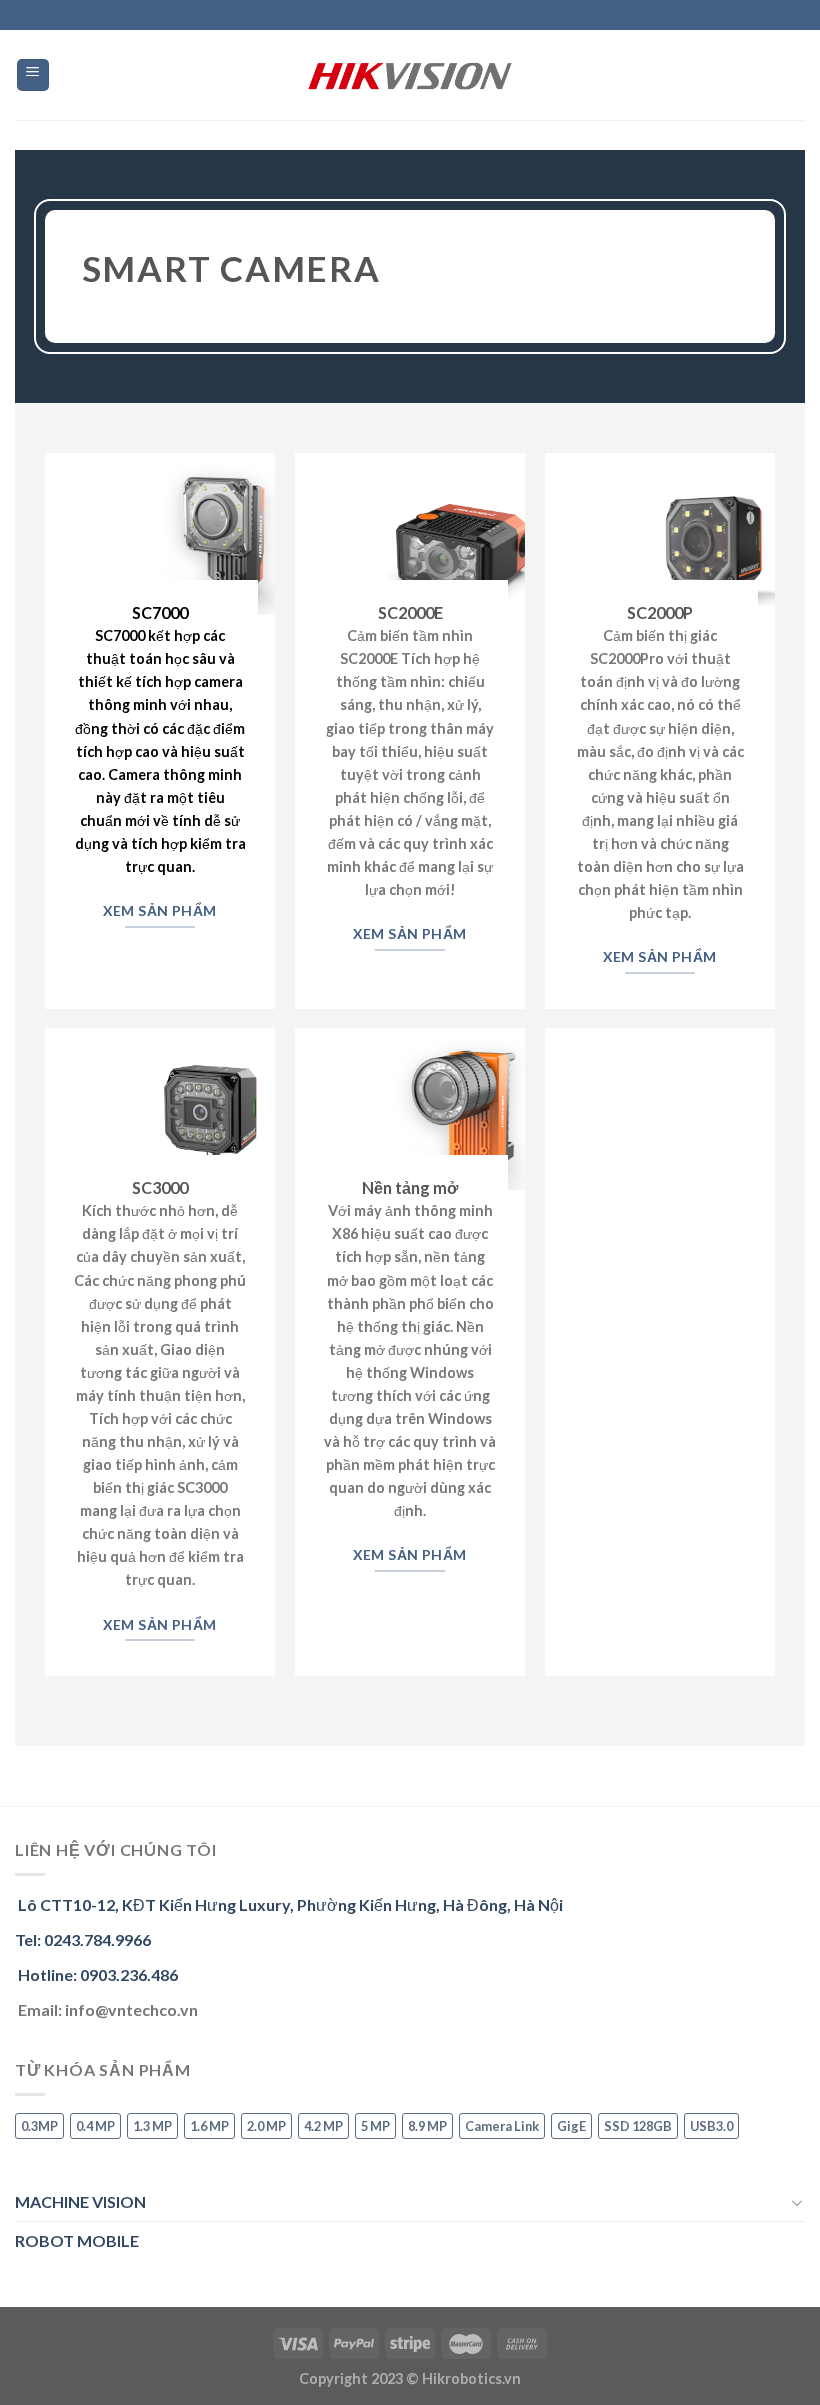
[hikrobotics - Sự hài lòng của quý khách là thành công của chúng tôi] (410, 75)
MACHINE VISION (80, 2201)
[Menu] (33, 75)
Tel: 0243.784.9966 (83, 1939)
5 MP (375, 2126)
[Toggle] (797, 2202)
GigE (571, 2126)
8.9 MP (427, 2126)
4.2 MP (323, 2126)
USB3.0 (711, 2126)
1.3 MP (152, 2126)
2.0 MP (266, 2126)
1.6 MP (209, 2126)
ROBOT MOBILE (77, 2240)
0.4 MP (95, 2126)
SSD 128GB (638, 2126)
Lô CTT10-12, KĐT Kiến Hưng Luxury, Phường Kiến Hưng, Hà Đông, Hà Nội (289, 1904)
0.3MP (39, 2126)
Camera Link (502, 2126)
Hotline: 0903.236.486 (96, 1974)
